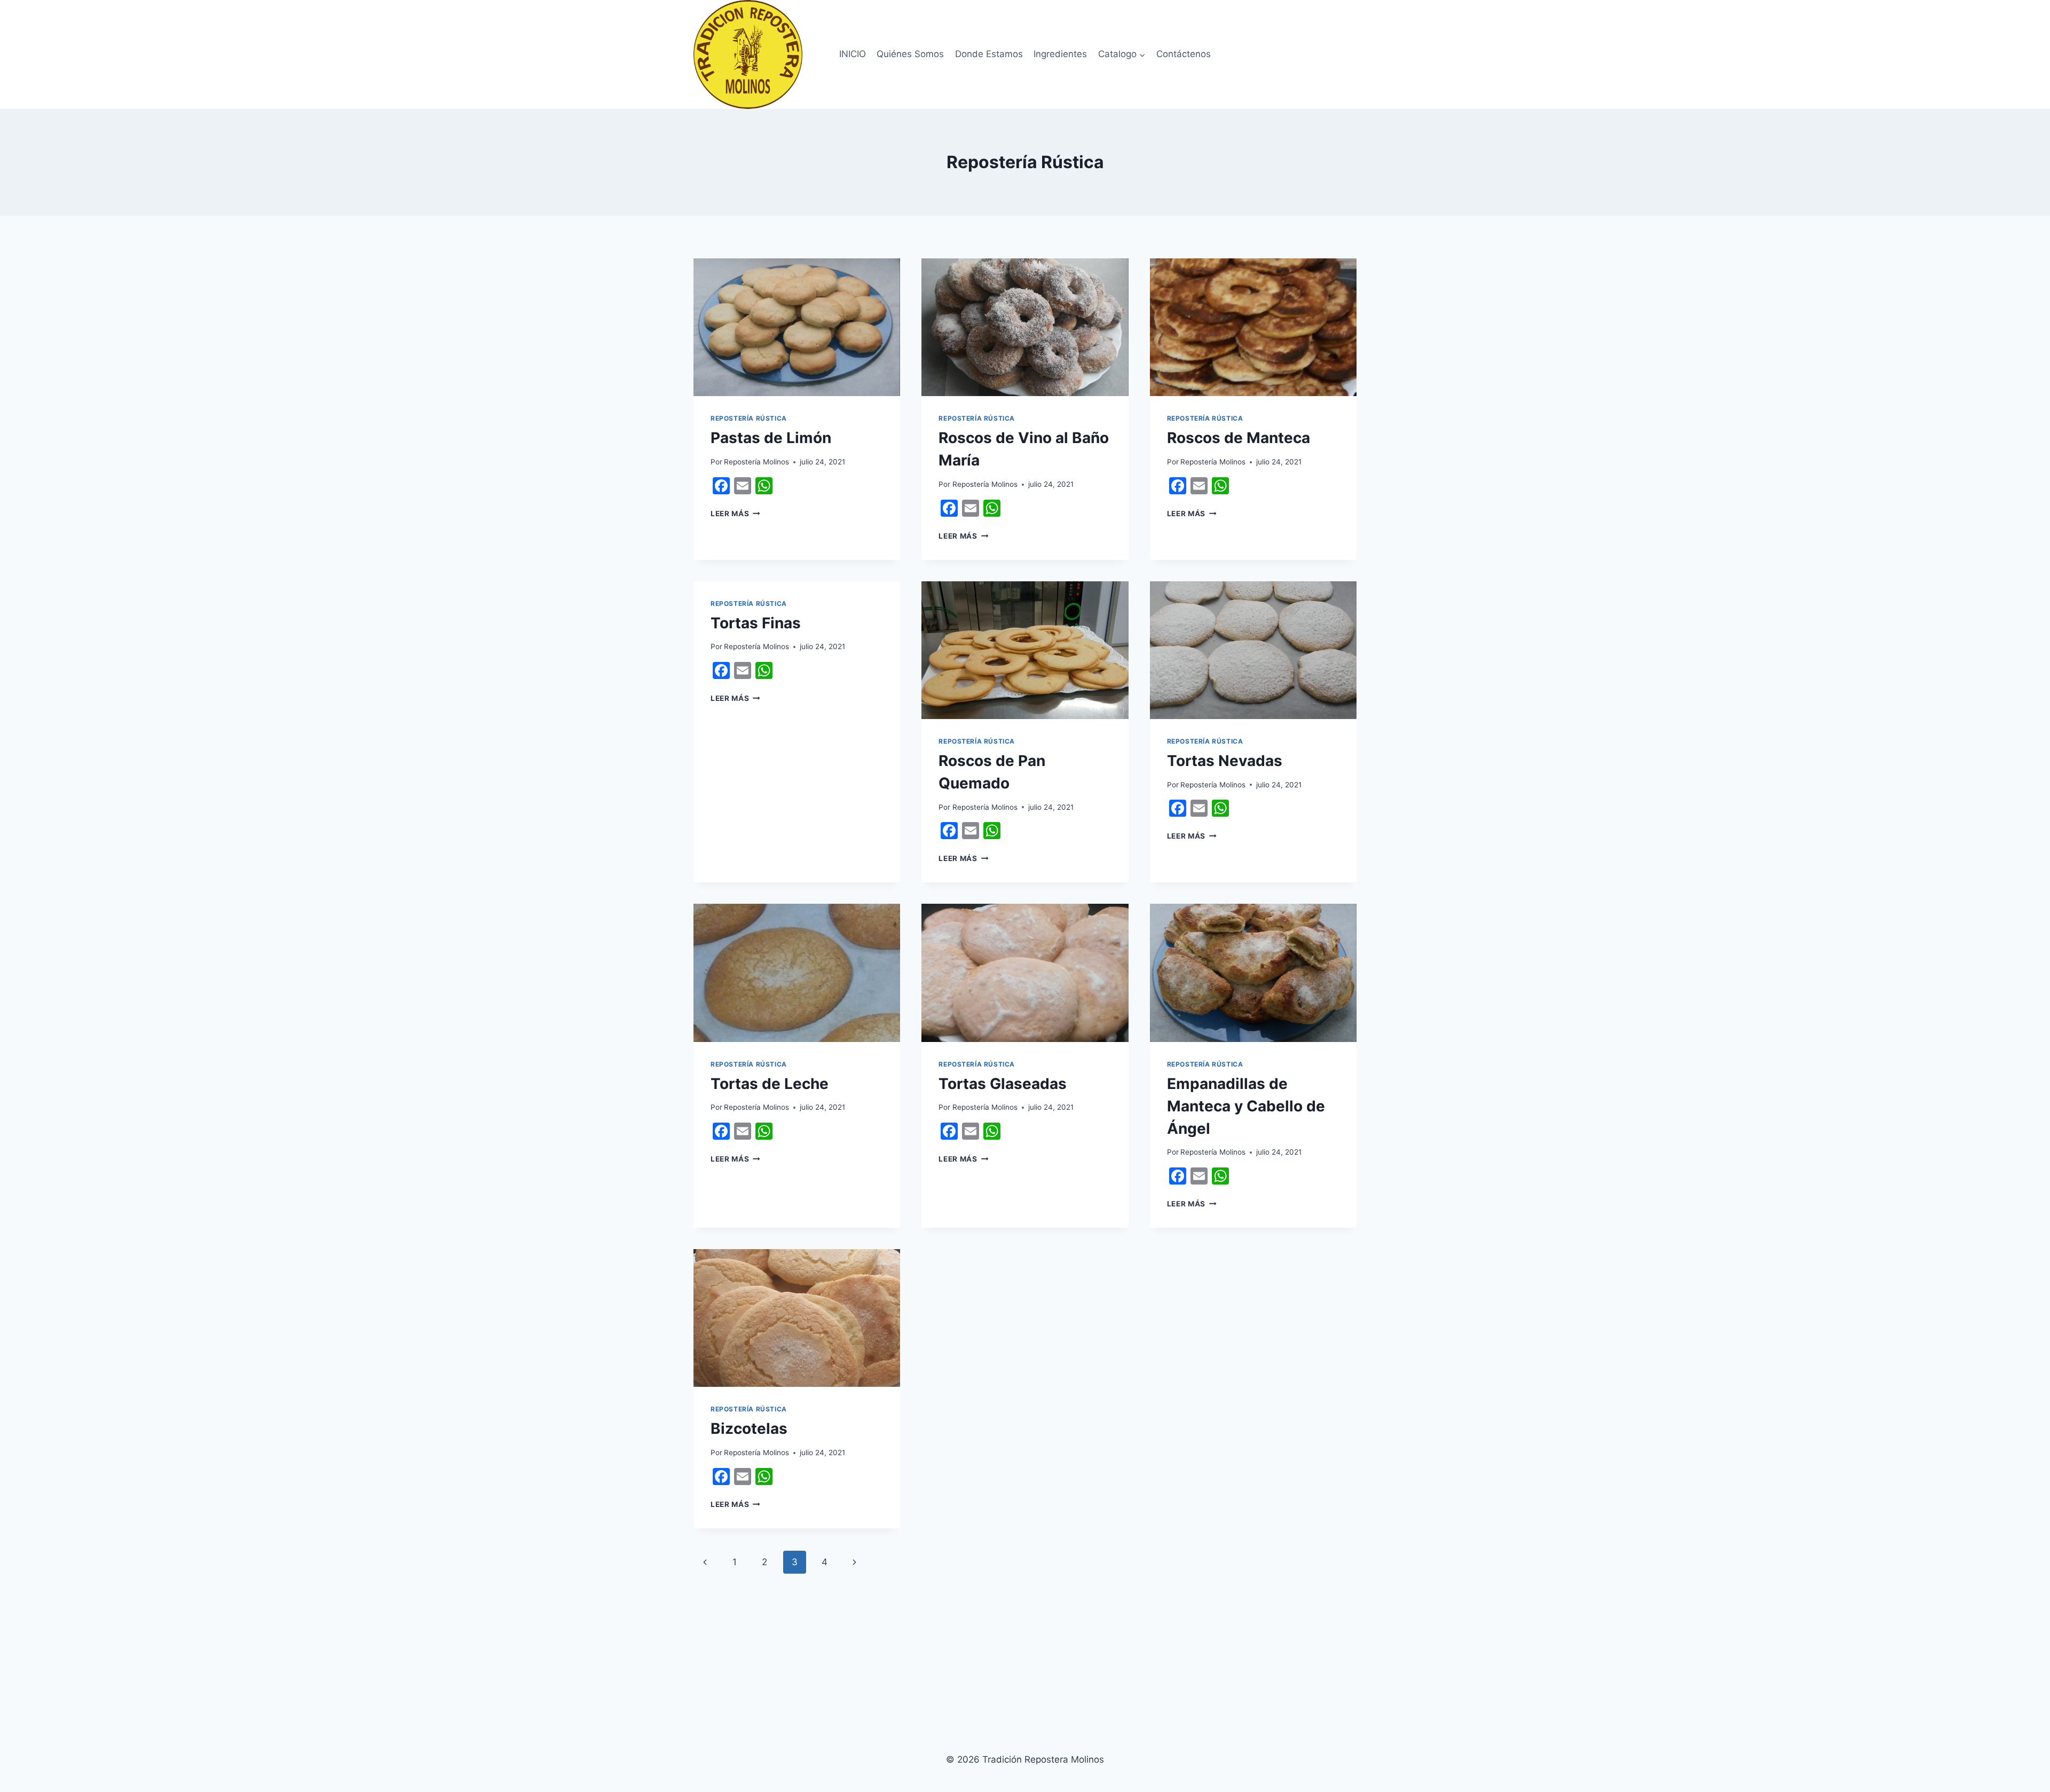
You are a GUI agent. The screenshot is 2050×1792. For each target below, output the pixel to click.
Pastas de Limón (771, 438)
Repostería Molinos (756, 462)
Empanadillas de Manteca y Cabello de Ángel (1246, 1106)
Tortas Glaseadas (1003, 1084)
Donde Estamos (989, 54)
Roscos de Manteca (1239, 438)
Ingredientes (1060, 54)
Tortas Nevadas (1225, 761)
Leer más (735, 514)
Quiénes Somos (910, 54)
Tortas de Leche (770, 1084)
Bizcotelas (749, 1428)
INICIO (853, 54)
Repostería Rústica (749, 418)
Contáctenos (1184, 54)
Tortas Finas (756, 623)
